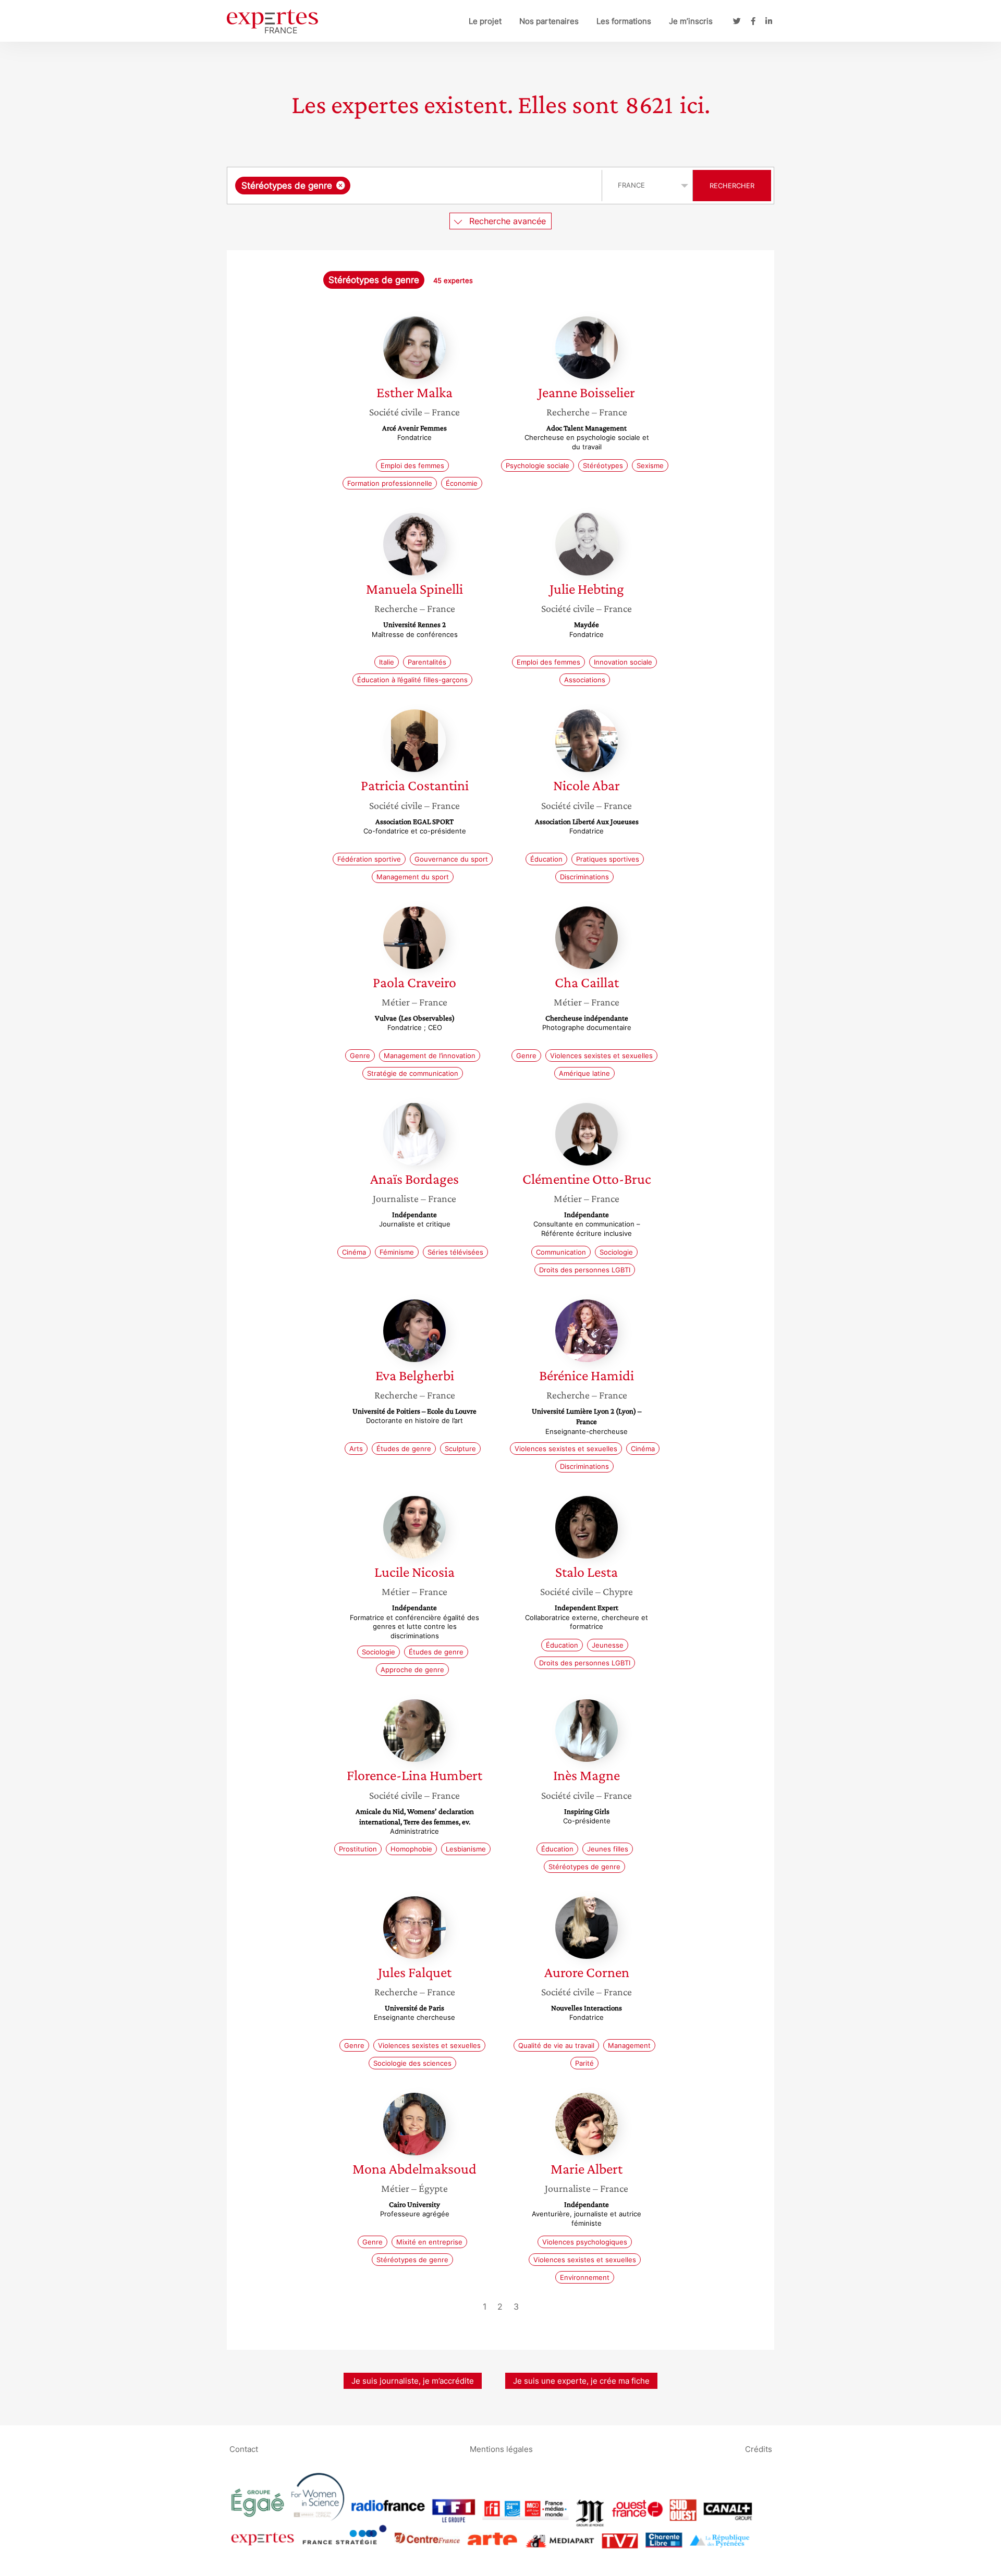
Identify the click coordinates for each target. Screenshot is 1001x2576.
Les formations (624, 21)
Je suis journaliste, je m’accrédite (413, 2381)
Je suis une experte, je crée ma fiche (581, 2381)
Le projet (485, 21)
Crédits (759, 2449)
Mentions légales (501, 2449)
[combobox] (416, 186)
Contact (244, 2449)
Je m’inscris (691, 21)
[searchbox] (457, 186)
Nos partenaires (549, 21)
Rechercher (732, 186)
